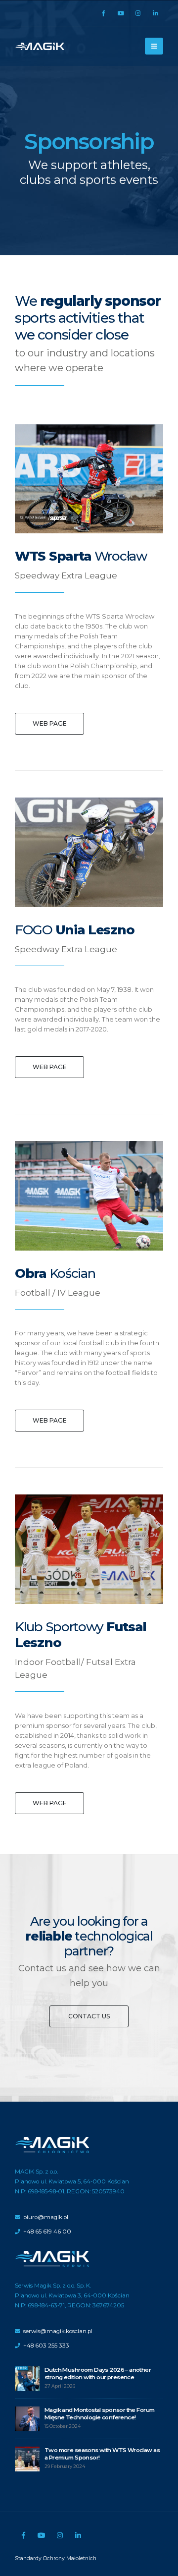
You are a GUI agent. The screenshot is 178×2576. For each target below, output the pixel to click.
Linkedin (78, 2535)
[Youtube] (121, 13)
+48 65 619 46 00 (47, 2232)
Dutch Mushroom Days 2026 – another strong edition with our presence (98, 2374)
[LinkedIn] (155, 13)
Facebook (23, 2535)
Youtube (42, 2535)
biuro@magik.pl (46, 2217)
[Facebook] (103, 13)
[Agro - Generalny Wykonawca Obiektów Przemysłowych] (40, 46)
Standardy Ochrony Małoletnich (56, 2558)
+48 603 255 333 (46, 2346)
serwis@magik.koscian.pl (58, 2331)
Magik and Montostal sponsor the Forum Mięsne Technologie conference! (99, 2414)
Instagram (60, 2535)
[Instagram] (138, 13)
